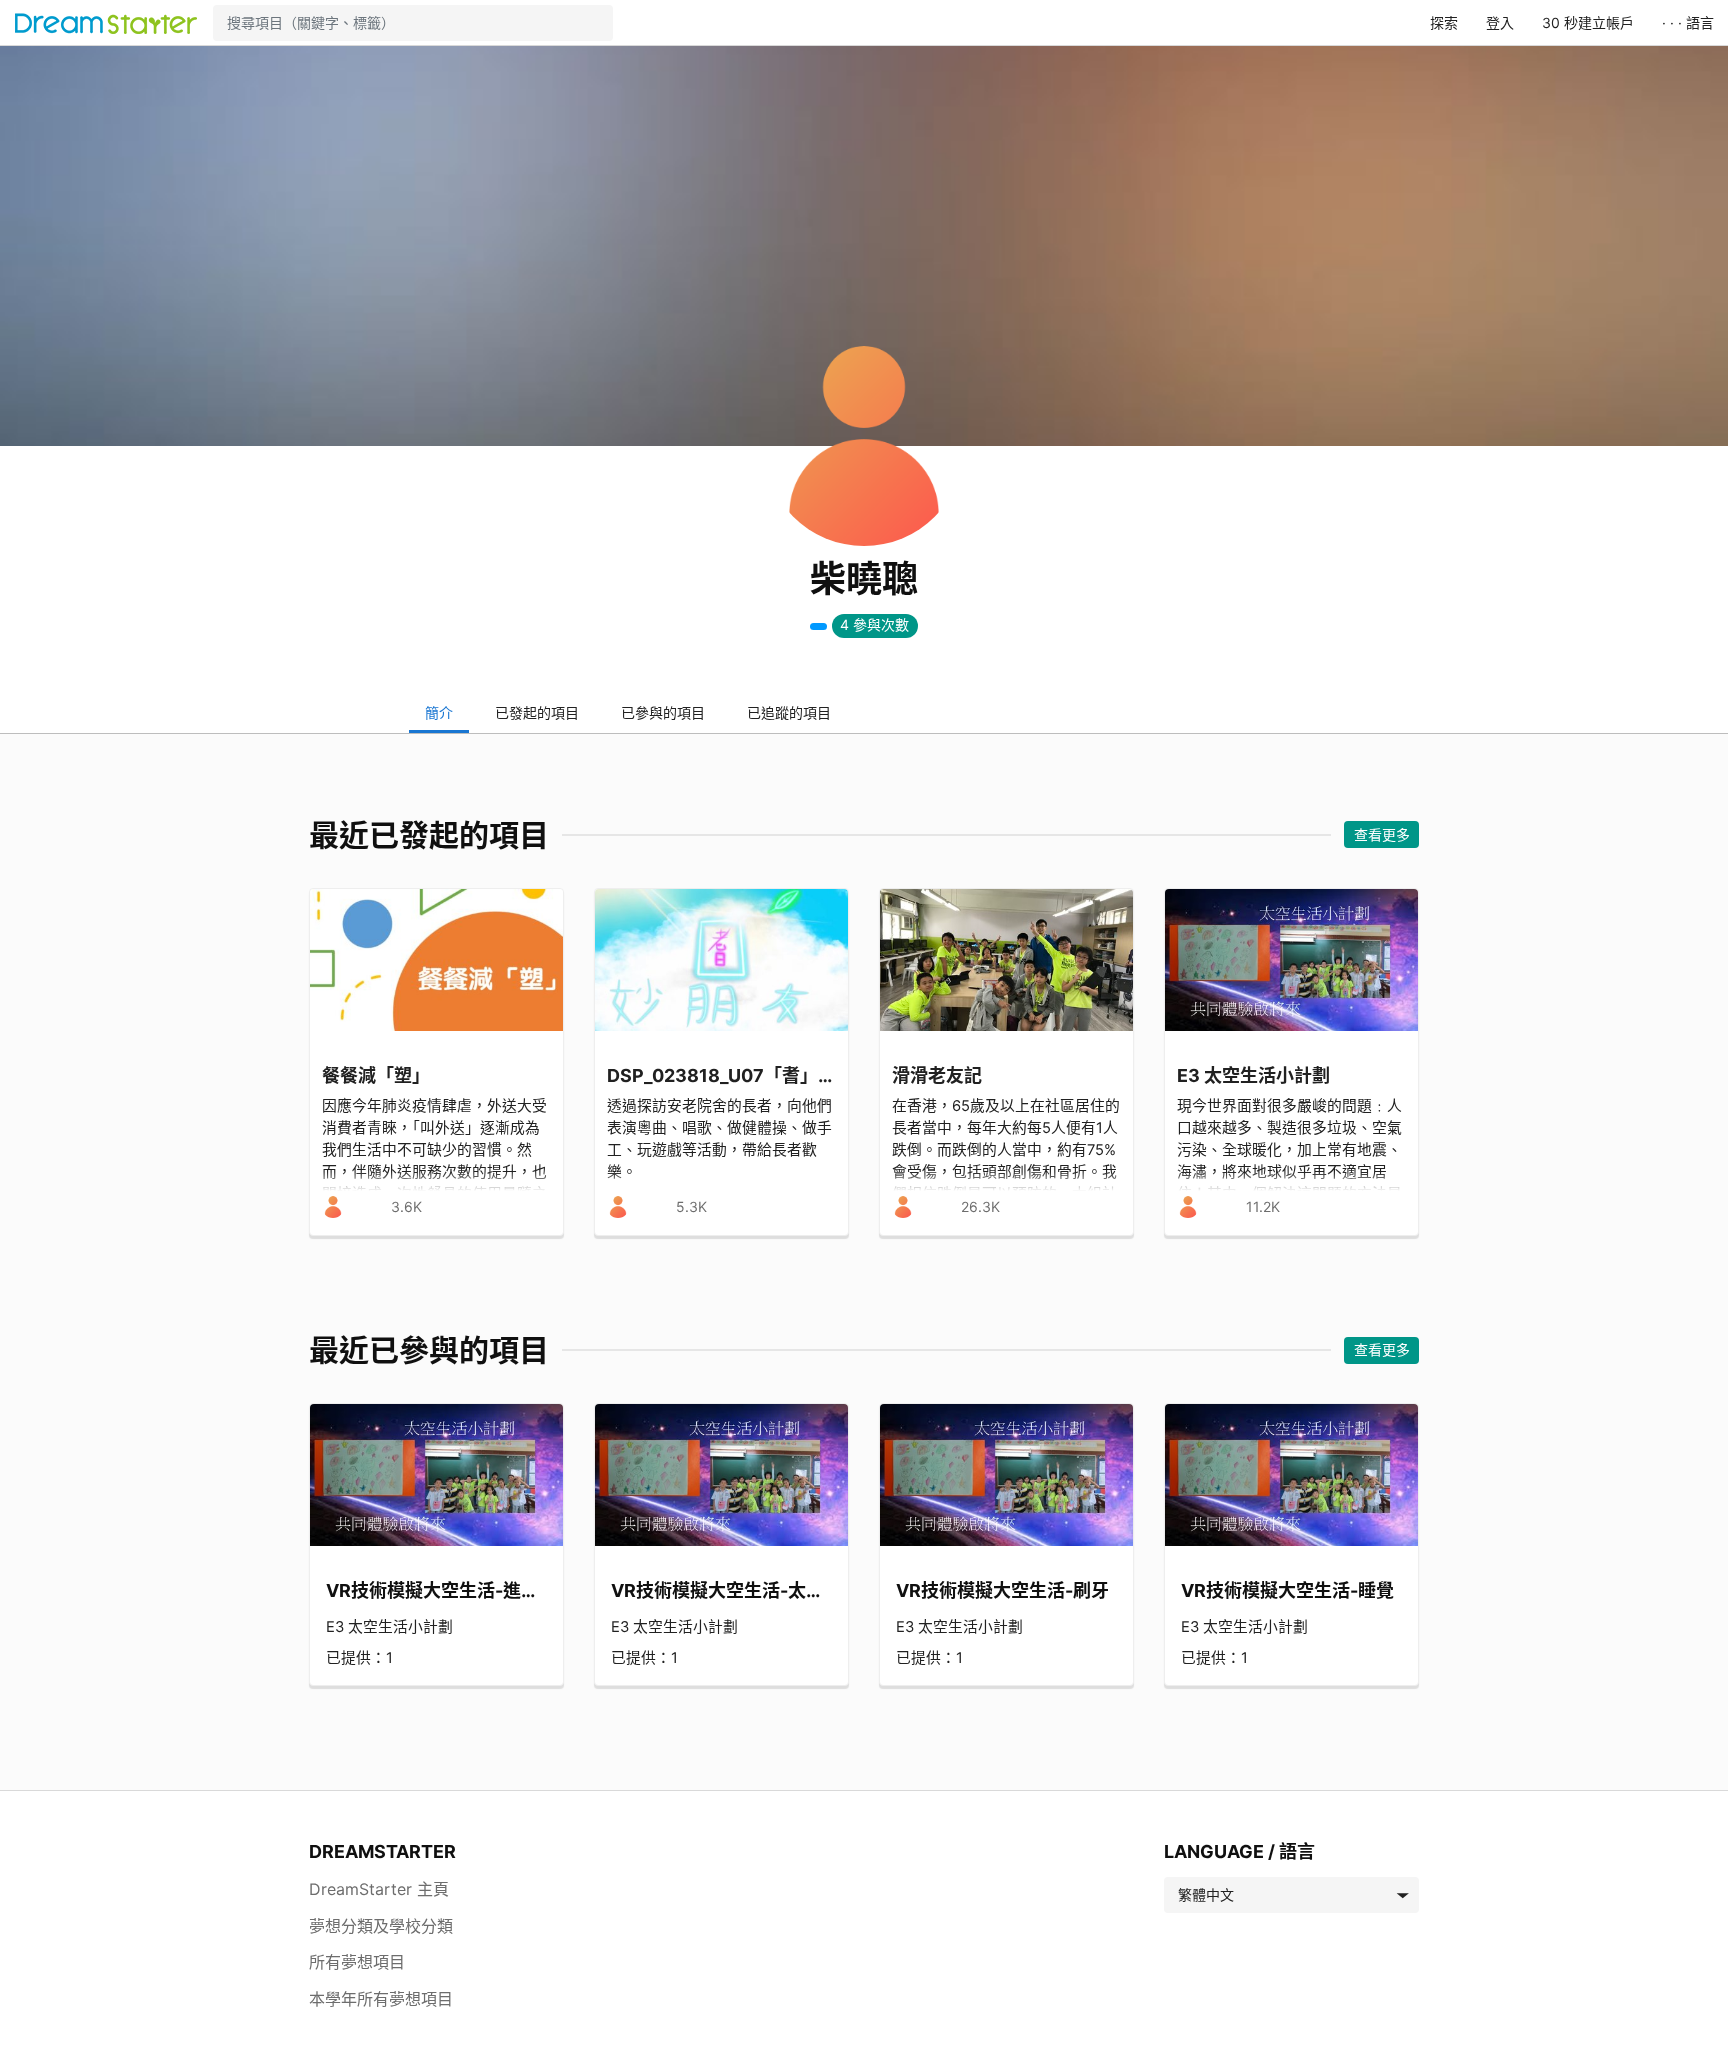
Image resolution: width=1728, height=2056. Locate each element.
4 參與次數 (874, 624)
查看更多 (1382, 834)
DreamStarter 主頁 (379, 1889)
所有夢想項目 (357, 1962)
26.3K (980, 1206)
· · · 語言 (1688, 22)
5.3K (691, 1206)
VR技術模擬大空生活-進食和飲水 (436, 1590)
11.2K (1263, 1206)
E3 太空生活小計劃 (389, 1627)
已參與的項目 (663, 712)
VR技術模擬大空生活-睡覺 (1287, 1590)
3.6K (406, 1206)
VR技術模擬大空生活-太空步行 (721, 1590)
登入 (1500, 22)
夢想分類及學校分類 (381, 1926)
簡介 (439, 712)
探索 (1444, 22)
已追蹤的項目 (789, 712)
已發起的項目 (537, 712)
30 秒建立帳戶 (1588, 22)
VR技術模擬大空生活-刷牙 (1002, 1590)
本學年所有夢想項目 (381, 1999)
